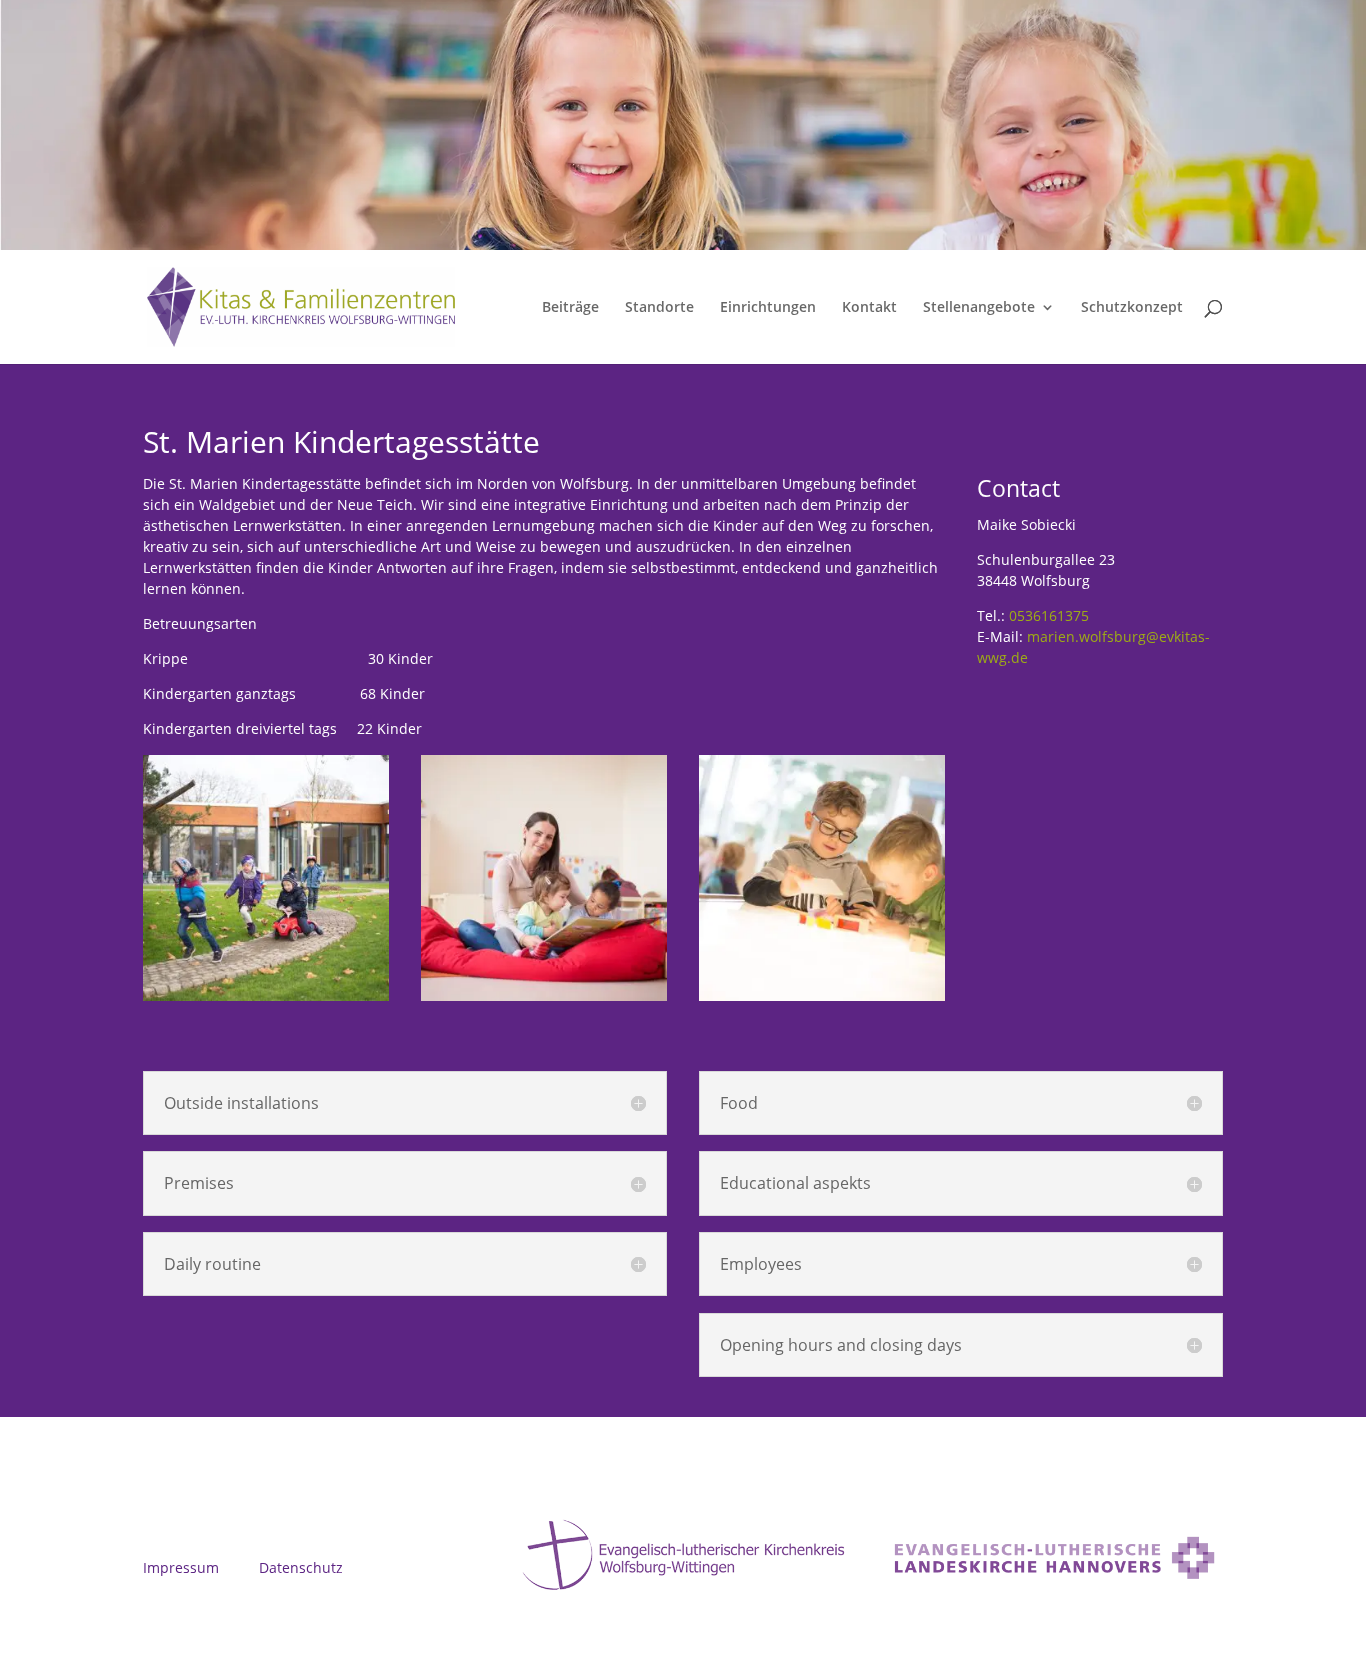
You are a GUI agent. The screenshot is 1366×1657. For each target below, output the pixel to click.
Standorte (659, 308)
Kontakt (869, 308)
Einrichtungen (768, 308)
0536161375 (1049, 615)
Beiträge (570, 308)
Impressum (181, 1567)
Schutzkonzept (1132, 308)
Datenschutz (301, 1567)
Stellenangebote (979, 308)
